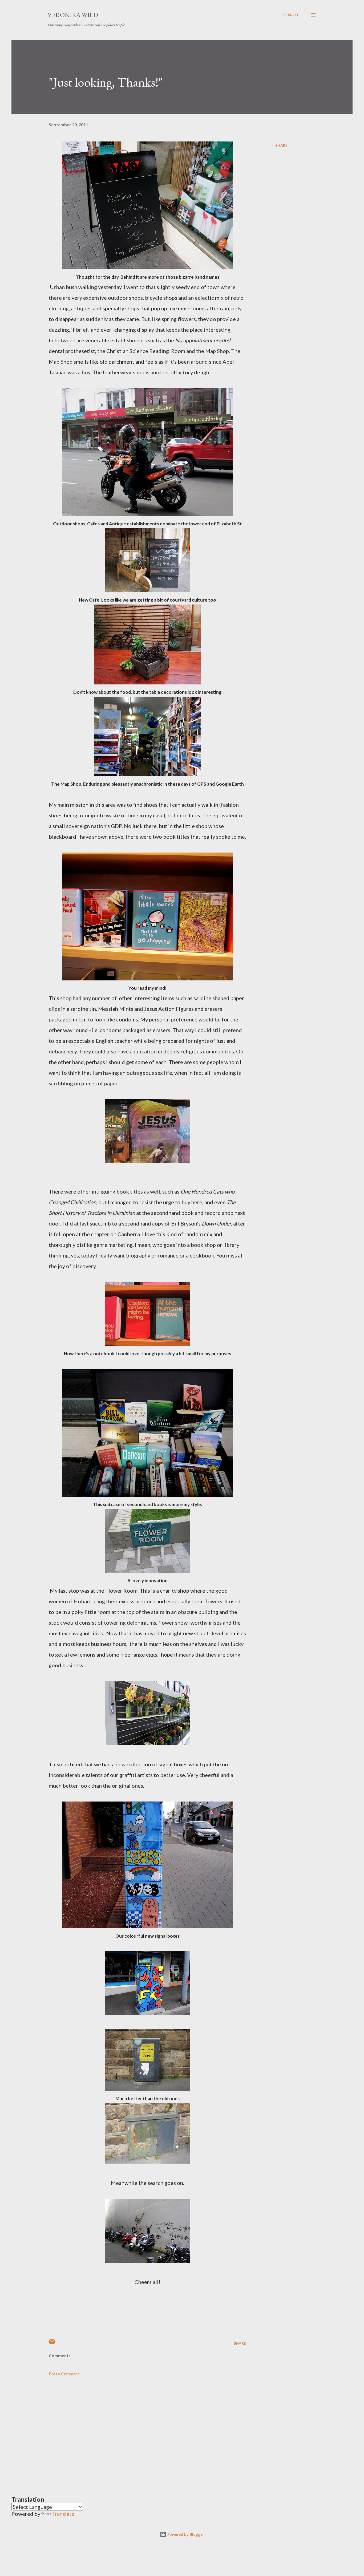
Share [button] (281, 145)
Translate (63, 2514)
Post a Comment (64, 2374)
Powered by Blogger (185, 2534)
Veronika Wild (73, 15)
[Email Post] (52, 2343)
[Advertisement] (139, 2429)
